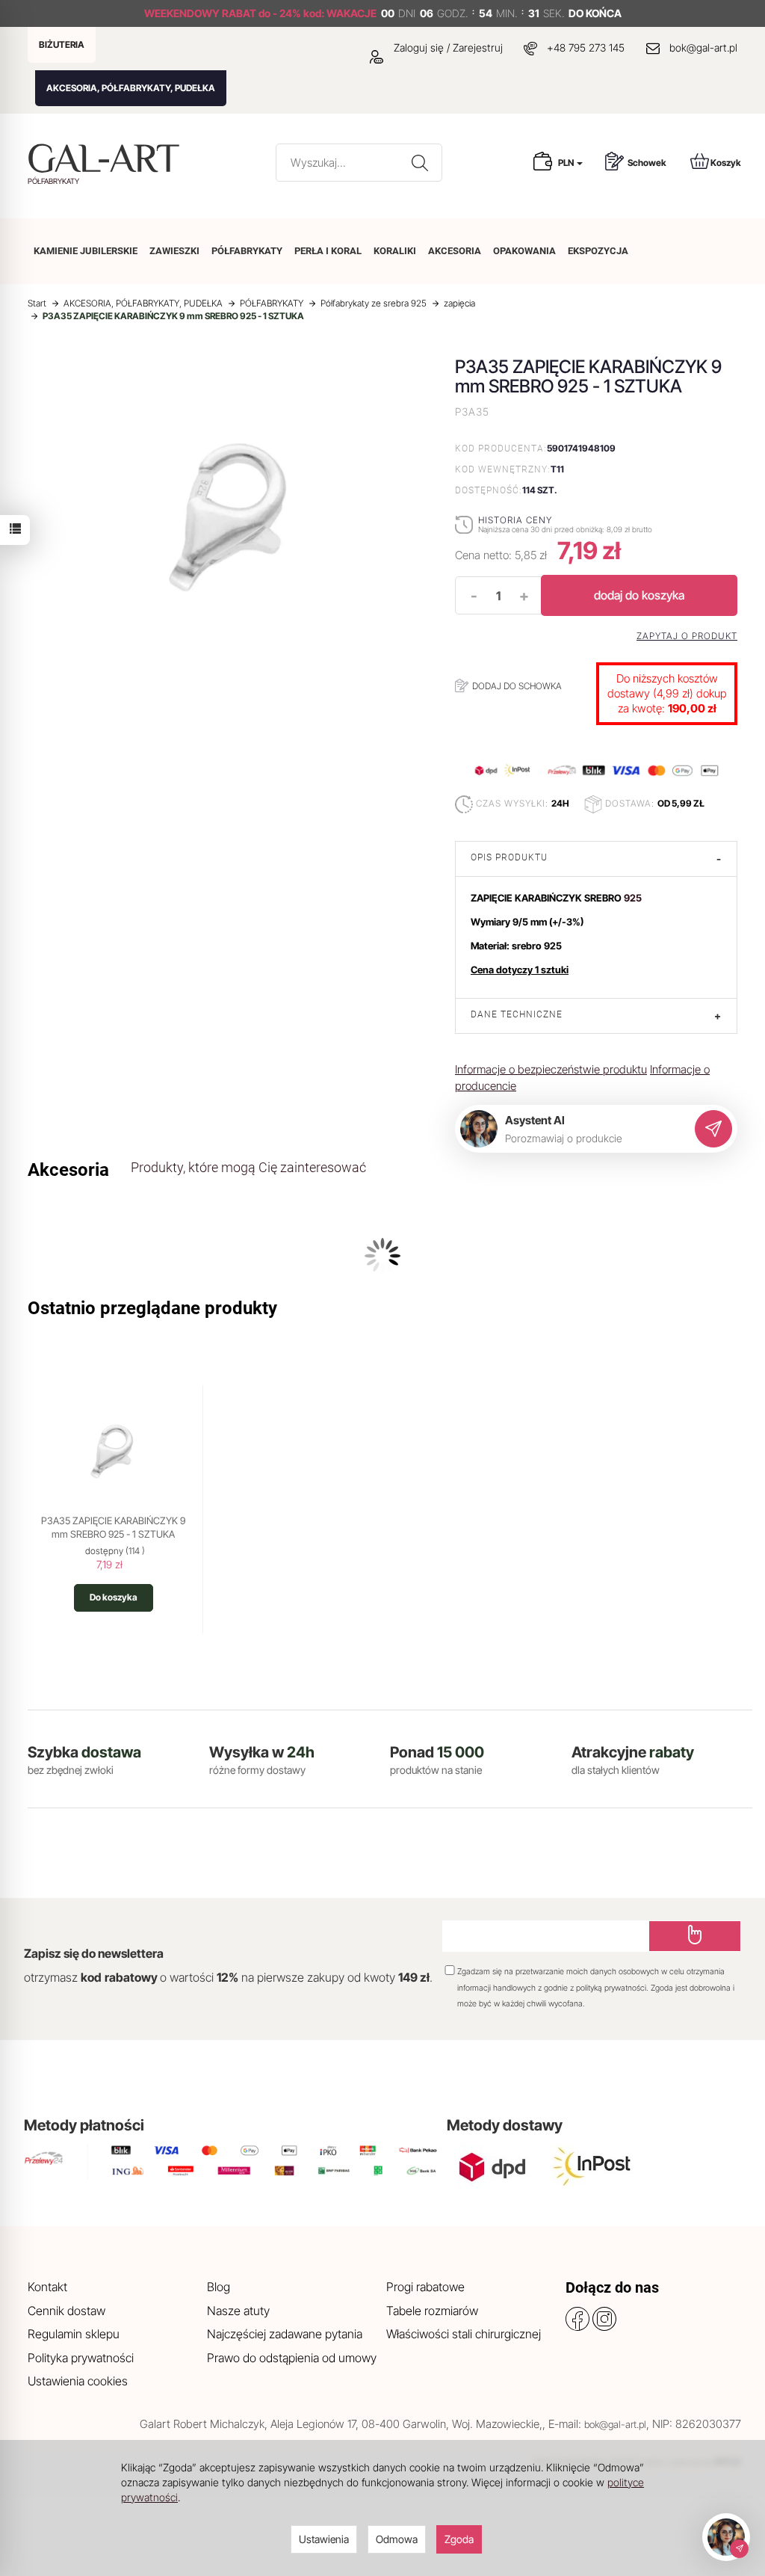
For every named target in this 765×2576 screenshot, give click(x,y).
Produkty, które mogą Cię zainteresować (248, 1167)
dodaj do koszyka (639, 595)
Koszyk (726, 163)
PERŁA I (328, 251)
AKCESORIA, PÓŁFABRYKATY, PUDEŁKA (131, 88)
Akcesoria (68, 1170)
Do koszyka (114, 1597)
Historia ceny (515, 520)
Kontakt (47, 2287)
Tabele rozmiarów (432, 2311)
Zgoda (459, 2539)
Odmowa (397, 2539)
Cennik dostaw (66, 2311)
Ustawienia (324, 2539)
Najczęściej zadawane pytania (285, 2334)
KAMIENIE (86, 251)
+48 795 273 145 (586, 47)
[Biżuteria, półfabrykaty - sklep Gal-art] (107, 158)
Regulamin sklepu (74, 2334)
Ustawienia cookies (78, 2381)
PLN (567, 163)
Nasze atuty (238, 2311)
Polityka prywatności (81, 2358)
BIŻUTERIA (62, 44)
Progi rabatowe (425, 2287)
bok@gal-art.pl (703, 47)
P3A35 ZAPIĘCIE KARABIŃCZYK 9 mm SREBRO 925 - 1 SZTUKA (113, 1527)
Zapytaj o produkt (687, 636)
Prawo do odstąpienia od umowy (292, 2358)
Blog (219, 2287)
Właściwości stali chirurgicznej (464, 2334)
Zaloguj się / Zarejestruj (447, 47)
